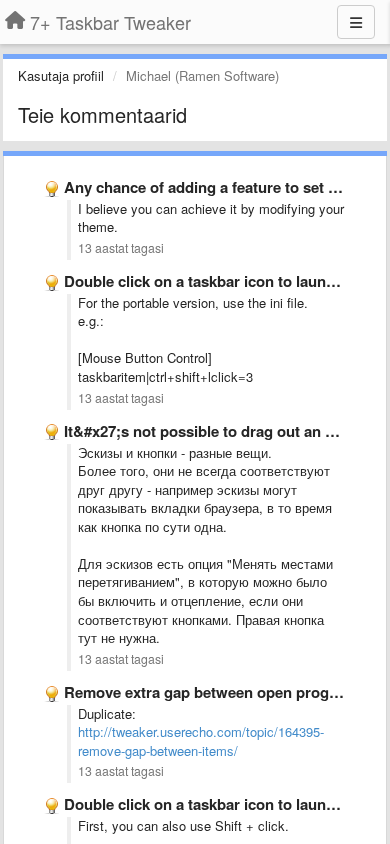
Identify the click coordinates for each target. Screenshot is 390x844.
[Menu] (356, 22)
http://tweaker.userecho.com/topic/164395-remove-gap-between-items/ (201, 741)
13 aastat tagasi (121, 248)
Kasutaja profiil (61, 75)
